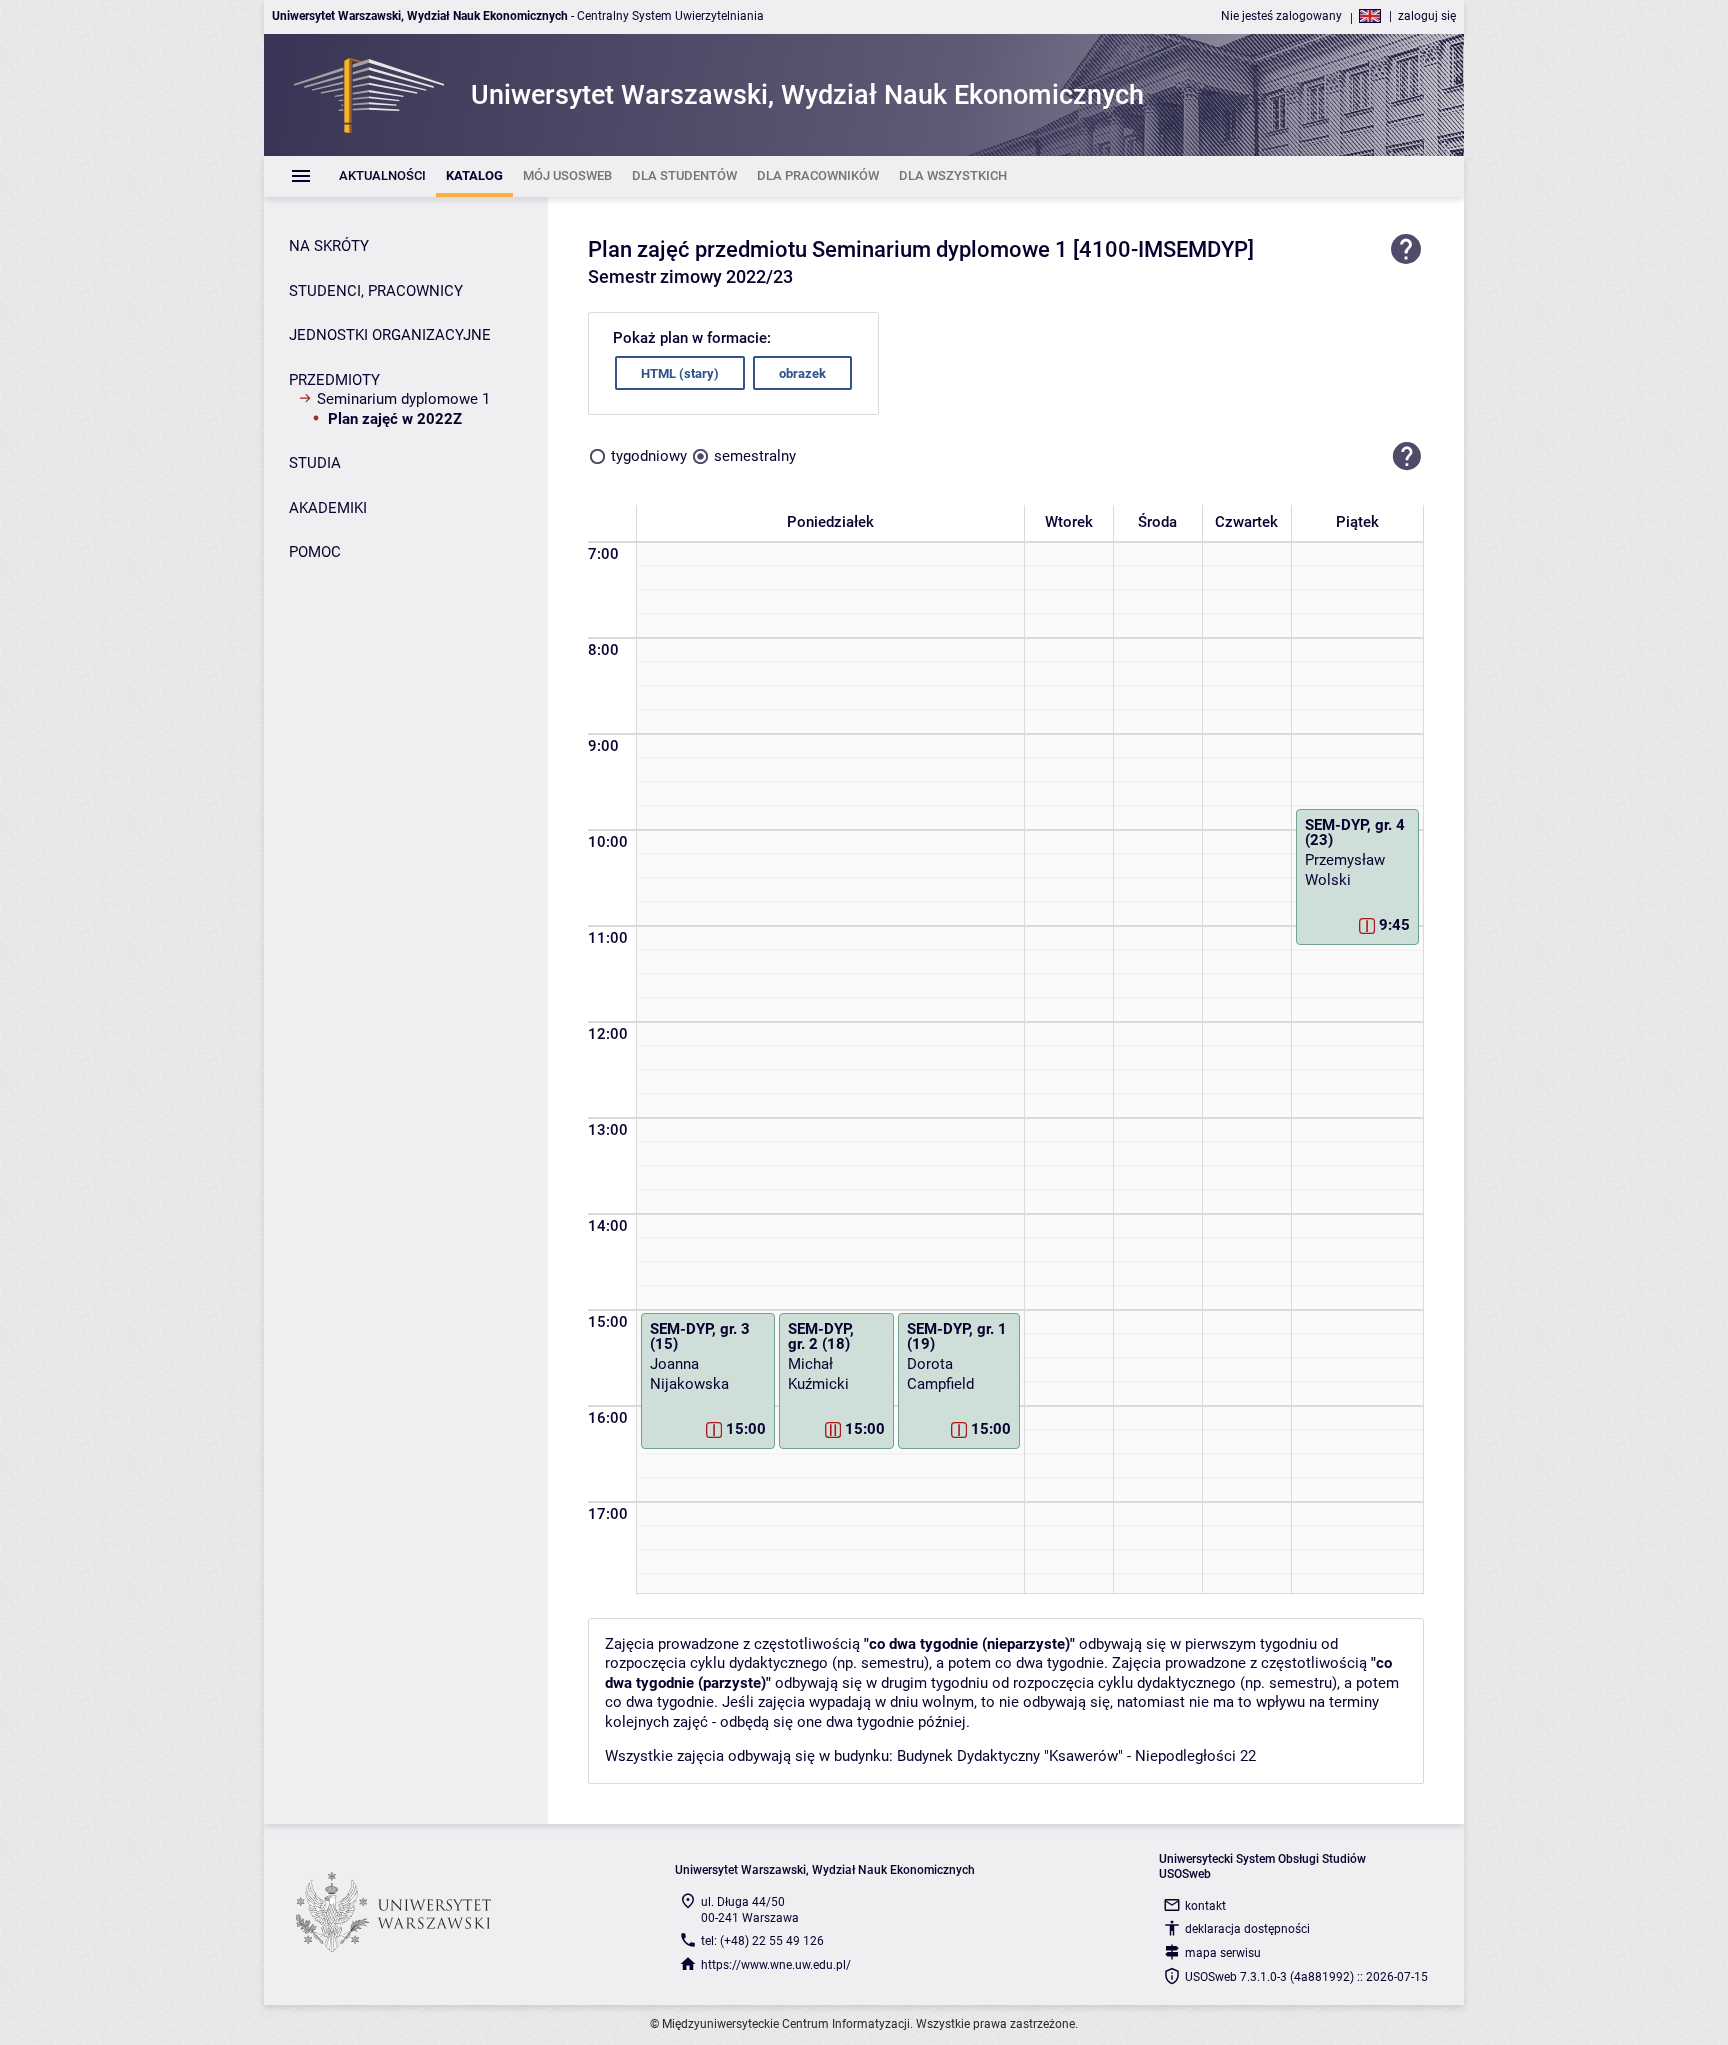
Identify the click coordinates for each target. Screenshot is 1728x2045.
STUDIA (315, 463)
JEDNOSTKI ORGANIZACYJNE (390, 335)
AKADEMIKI (328, 508)
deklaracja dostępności (1247, 1929)
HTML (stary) (680, 373)
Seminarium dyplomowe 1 (403, 399)
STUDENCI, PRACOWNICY (376, 291)
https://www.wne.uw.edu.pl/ (776, 1965)
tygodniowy (649, 456)
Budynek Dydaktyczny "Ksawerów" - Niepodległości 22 (1076, 1756)
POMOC (315, 552)
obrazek (802, 373)
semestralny (755, 456)
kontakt (1205, 1906)
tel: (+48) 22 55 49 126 (762, 1941)
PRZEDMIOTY (334, 380)
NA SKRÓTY (329, 246)
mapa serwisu (1223, 1953)
